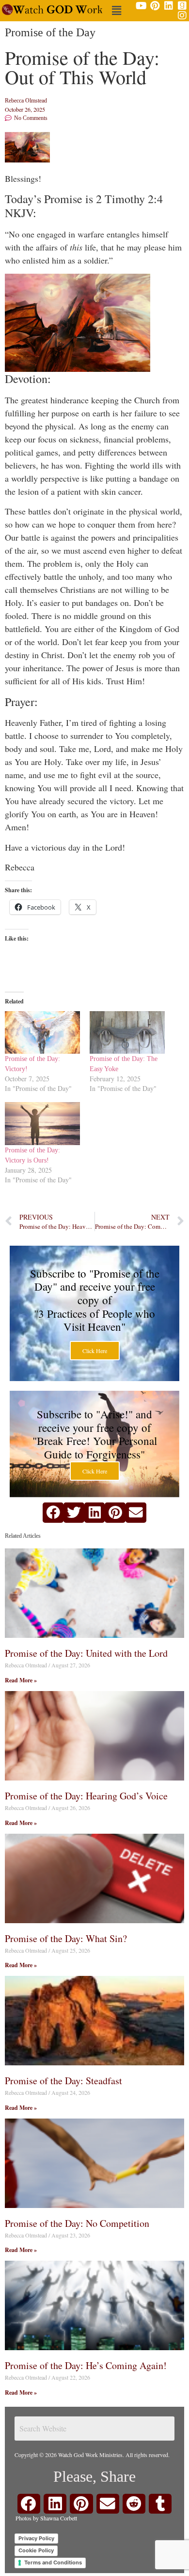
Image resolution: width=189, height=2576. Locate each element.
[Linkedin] (169, 6)
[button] (116, 10)
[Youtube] (142, 6)
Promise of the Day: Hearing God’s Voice (86, 1796)
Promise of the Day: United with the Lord (86, 1653)
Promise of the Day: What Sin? (66, 1938)
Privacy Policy (36, 2538)
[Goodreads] (182, 6)
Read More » (21, 1680)
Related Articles (23, 1536)
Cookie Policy (36, 2550)
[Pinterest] (155, 6)
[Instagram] (182, 15)
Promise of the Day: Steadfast (63, 2081)
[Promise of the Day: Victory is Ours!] (42, 1124)
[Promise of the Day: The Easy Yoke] (127, 1033)
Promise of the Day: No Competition (77, 2223)
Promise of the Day (50, 32)
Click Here (95, 1351)
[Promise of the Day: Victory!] (42, 1033)
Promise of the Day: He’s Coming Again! (86, 2365)
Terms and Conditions (53, 2562)
